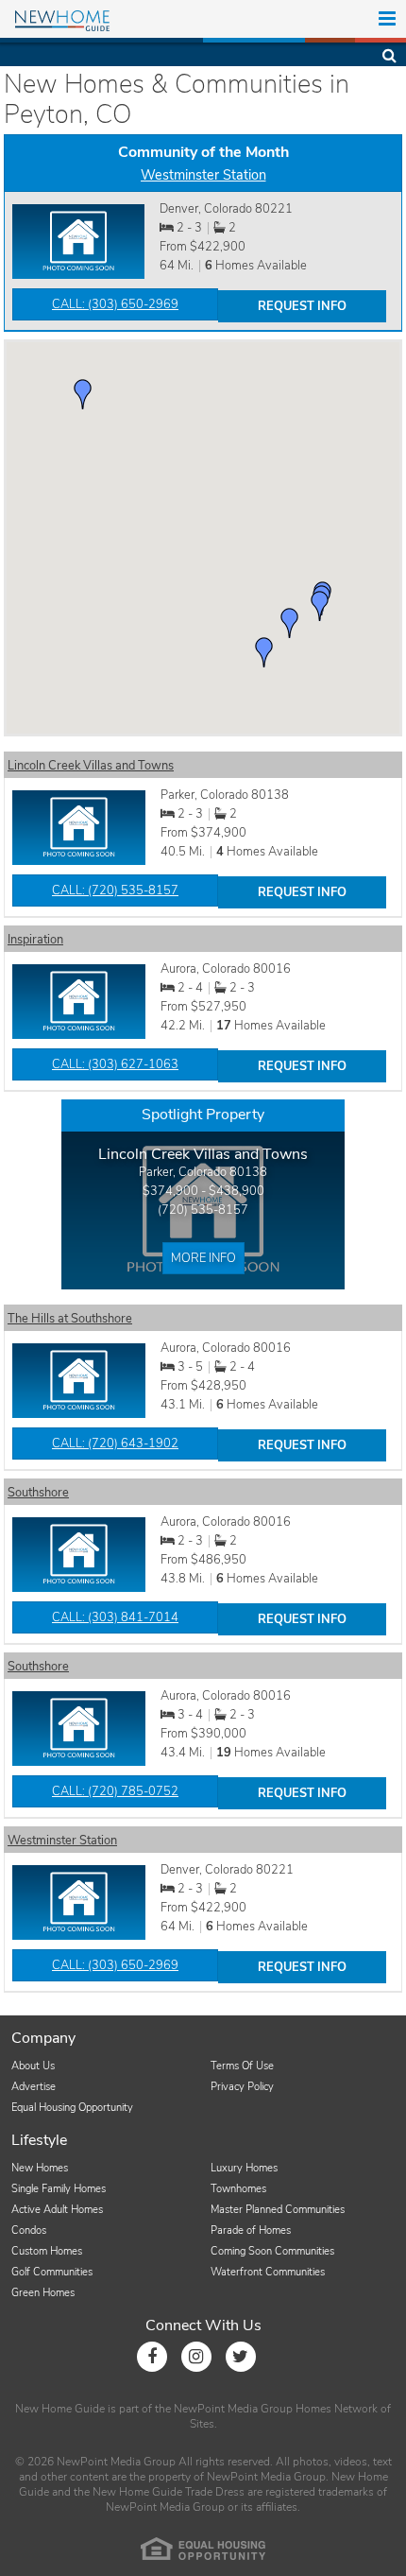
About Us (33, 2066)
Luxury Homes (244, 2168)
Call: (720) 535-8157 (115, 890)
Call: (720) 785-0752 (115, 1791)
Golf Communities (52, 2272)
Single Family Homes (59, 2189)
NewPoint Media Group (233, 2409)
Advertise (34, 2087)
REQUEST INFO (302, 306)
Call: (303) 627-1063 (115, 1064)
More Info (203, 1258)
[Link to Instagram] (196, 2357)
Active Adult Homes (57, 2210)
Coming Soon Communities (272, 2251)
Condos (29, 2230)
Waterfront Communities (268, 2272)
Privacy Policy (242, 2087)
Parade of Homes (251, 2230)
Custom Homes (47, 2251)
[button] (264, 652)
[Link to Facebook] (152, 2357)
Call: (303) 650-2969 (115, 304)
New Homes (40, 2168)
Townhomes (238, 2189)
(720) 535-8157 (203, 1210)
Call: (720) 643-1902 (115, 1444)
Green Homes (43, 2293)
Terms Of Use (242, 2066)
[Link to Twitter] (241, 2357)
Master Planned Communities (278, 2210)
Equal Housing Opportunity (72, 2108)
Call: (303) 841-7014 (115, 1617)
